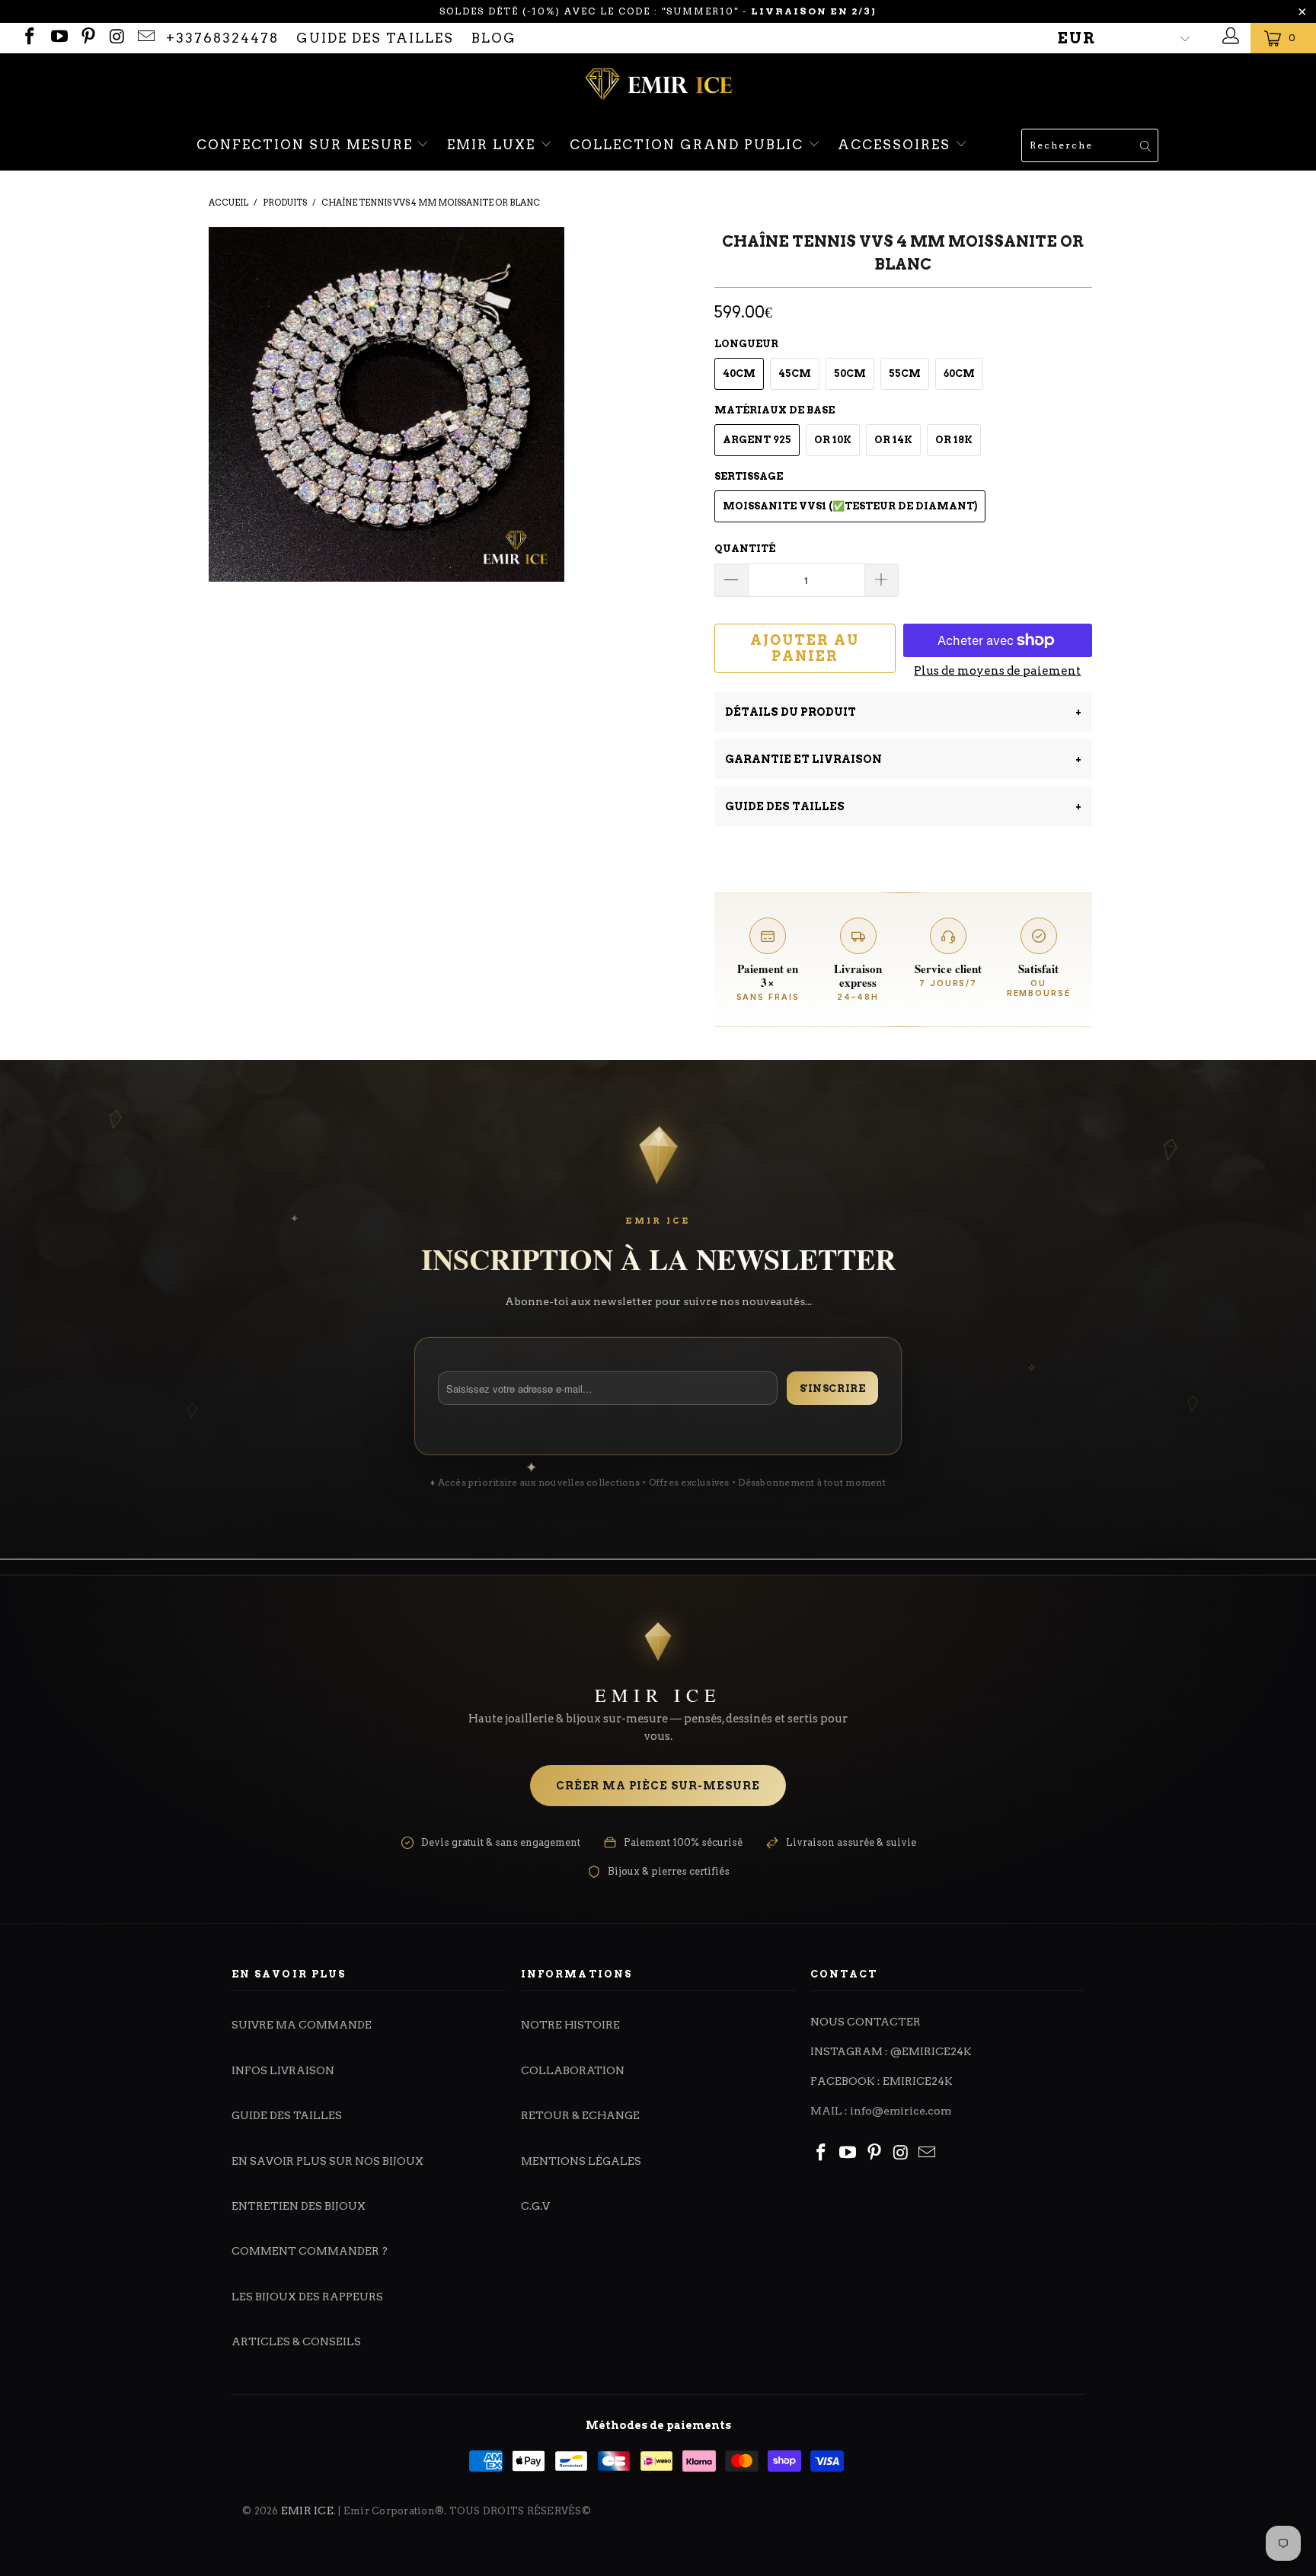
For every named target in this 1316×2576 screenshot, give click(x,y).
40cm (739, 373)
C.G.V (535, 2206)
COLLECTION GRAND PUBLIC (689, 145)
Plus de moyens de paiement (997, 671)
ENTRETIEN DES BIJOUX (299, 2206)
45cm (795, 373)
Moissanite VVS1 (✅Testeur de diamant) (850, 506)
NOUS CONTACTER (866, 2022)
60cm (959, 373)
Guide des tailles (903, 806)
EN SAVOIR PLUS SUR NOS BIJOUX (327, 2161)
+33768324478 (222, 38)
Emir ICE (307, 2511)
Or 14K (893, 440)
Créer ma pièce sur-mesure (658, 1786)
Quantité (745, 549)
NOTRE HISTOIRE (570, 2025)
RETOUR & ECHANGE (580, 2115)
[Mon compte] (1229, 38)
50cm (850, 373)
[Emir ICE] (658, 86)
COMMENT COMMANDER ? (310, 2251)
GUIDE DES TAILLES (375, 38)
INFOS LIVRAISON (283, 2070)
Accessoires (896, 145)
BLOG (494, 38)
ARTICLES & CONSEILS (296, 2341)
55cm (905, 373)
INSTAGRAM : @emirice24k (891, 2051)
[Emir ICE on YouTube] (57, 38)
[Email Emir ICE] (145, 38)
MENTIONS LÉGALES (581, 2161)
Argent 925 (757, 440)
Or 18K (954, 440)
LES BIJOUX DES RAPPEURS (307, 2297)
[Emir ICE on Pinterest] (87, 38)
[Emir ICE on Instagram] (116, 38)
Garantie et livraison (903, 759)
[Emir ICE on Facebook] (29, 38)
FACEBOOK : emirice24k (882, 2081)
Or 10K (833, 440)
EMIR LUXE (493, 145)
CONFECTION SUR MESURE (307, 145)
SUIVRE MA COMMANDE (302, 2025)
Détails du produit (903, 712)
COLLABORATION (573, 2070)
